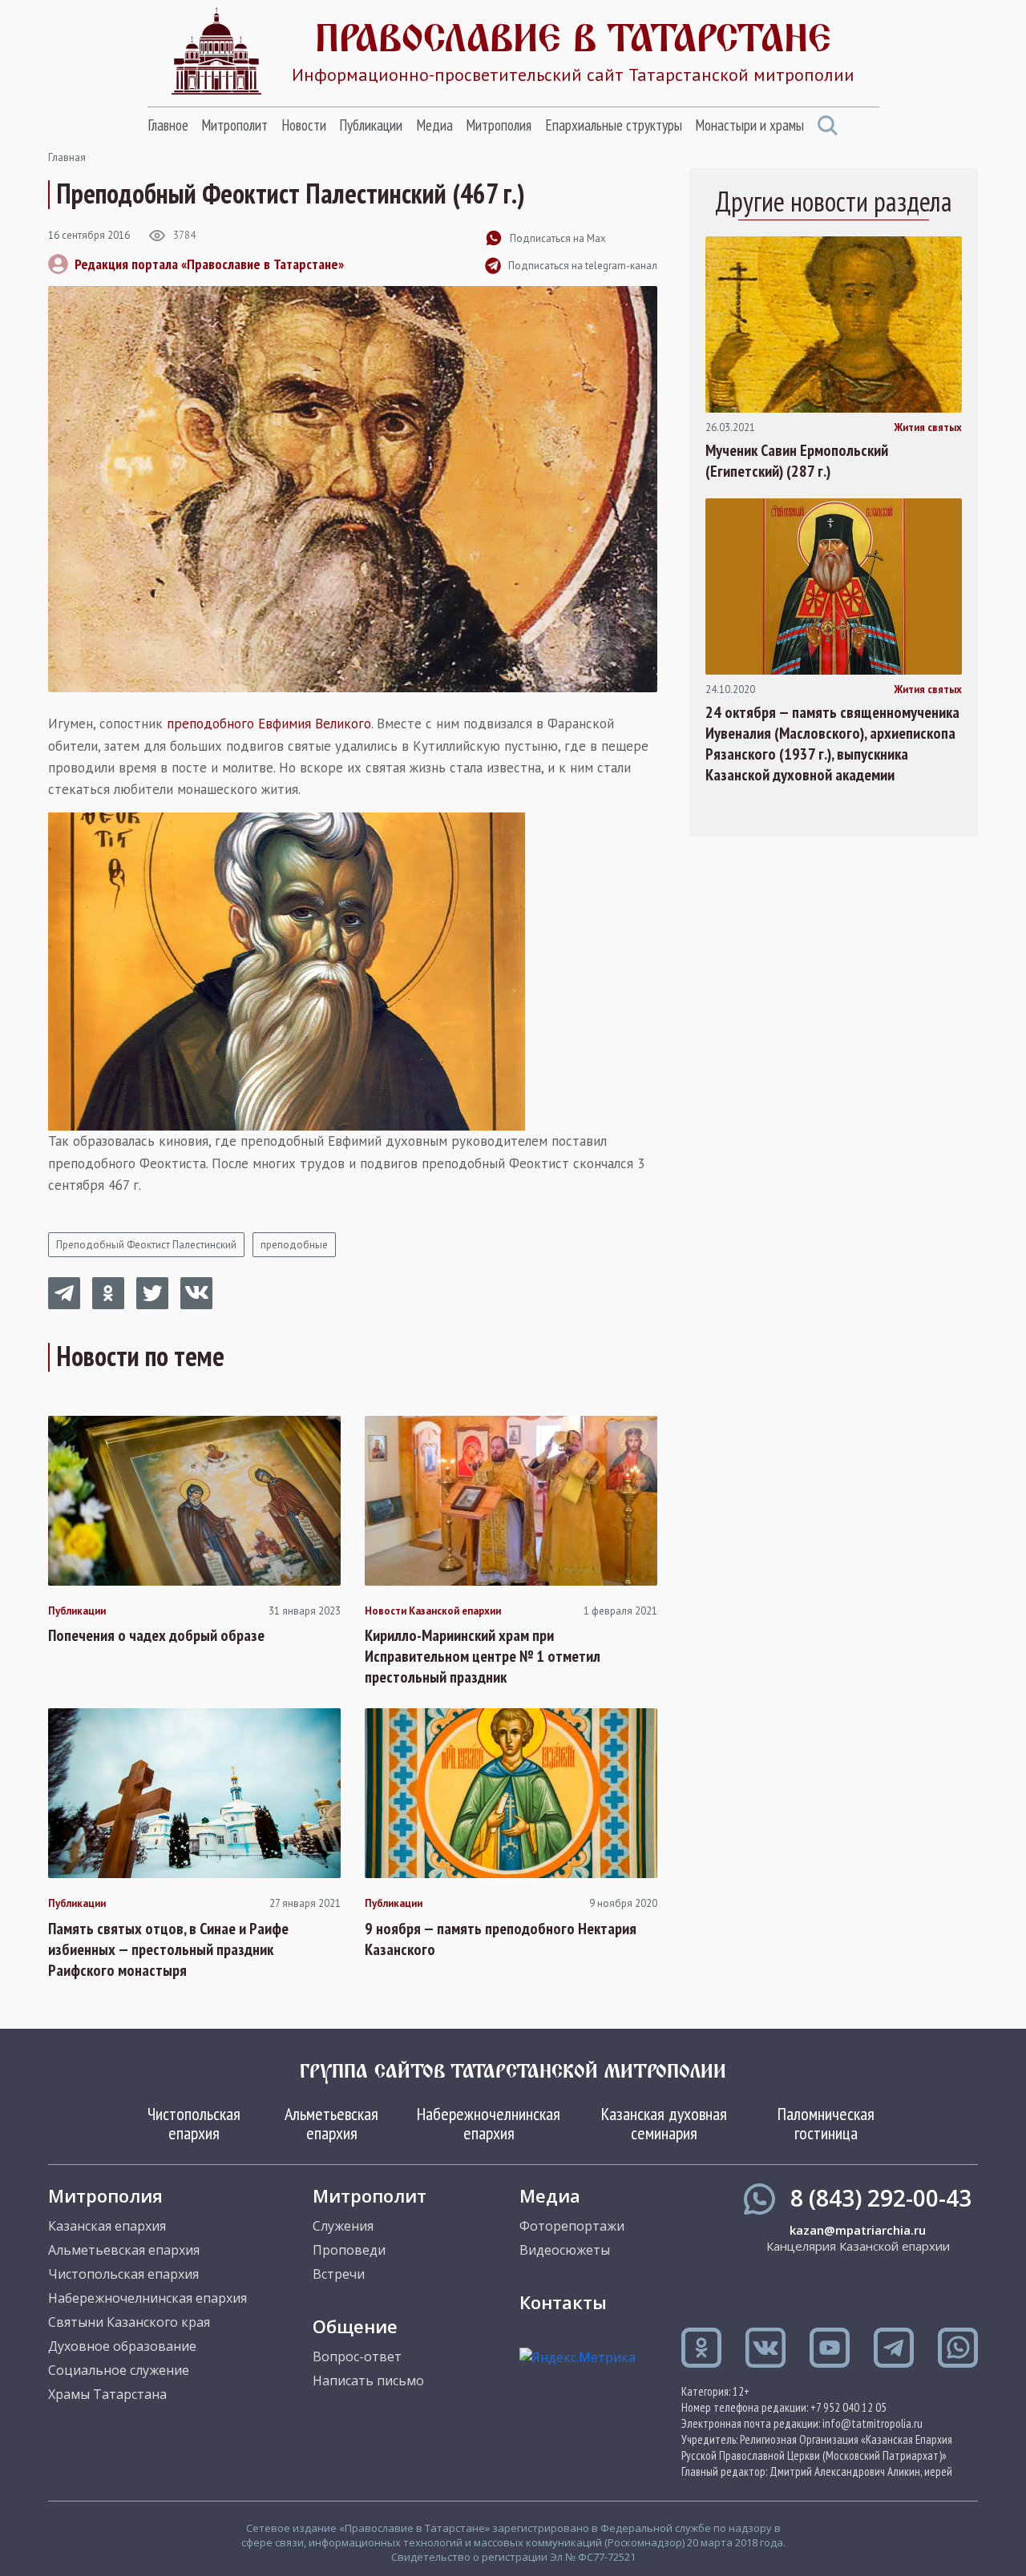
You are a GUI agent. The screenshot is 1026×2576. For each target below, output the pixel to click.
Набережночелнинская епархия (489, 2123)
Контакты (563, 2302)
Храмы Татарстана (107, 2394)
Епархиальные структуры (614, 125)
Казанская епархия (107, 2226)
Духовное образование (122, 2346)
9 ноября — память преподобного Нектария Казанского (501, 1939)
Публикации (371, 125)
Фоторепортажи (572, 2226)
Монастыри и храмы (749, 125)
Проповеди (349, 2250)
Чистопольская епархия (194, 2123)
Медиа (434, 125)
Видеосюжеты (565, 2250)
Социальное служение (119, 2370)
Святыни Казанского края (129, 2322)
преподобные (294, 1245)
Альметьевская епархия (331, 2123)
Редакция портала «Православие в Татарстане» (209, 264)
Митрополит (234, 125)
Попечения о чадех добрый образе (156, 1635)
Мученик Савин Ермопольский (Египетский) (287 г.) (797, 461)
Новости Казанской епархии (433, 1611)
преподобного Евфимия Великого (269, 724)
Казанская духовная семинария (664, 2123)
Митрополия (499, 125)
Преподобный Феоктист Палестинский (146, 1245)
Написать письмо (368, 2380)
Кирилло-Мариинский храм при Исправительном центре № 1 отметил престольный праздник (483, 1656)
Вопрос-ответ (357, 2356)
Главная (67, 157)
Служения (343, 2226)
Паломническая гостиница (826, 2123)
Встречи (339, 2274)
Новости (304, 125)
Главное (168, 125)
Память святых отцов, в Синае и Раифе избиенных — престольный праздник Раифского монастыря (168, 1949)
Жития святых (928, 428)
